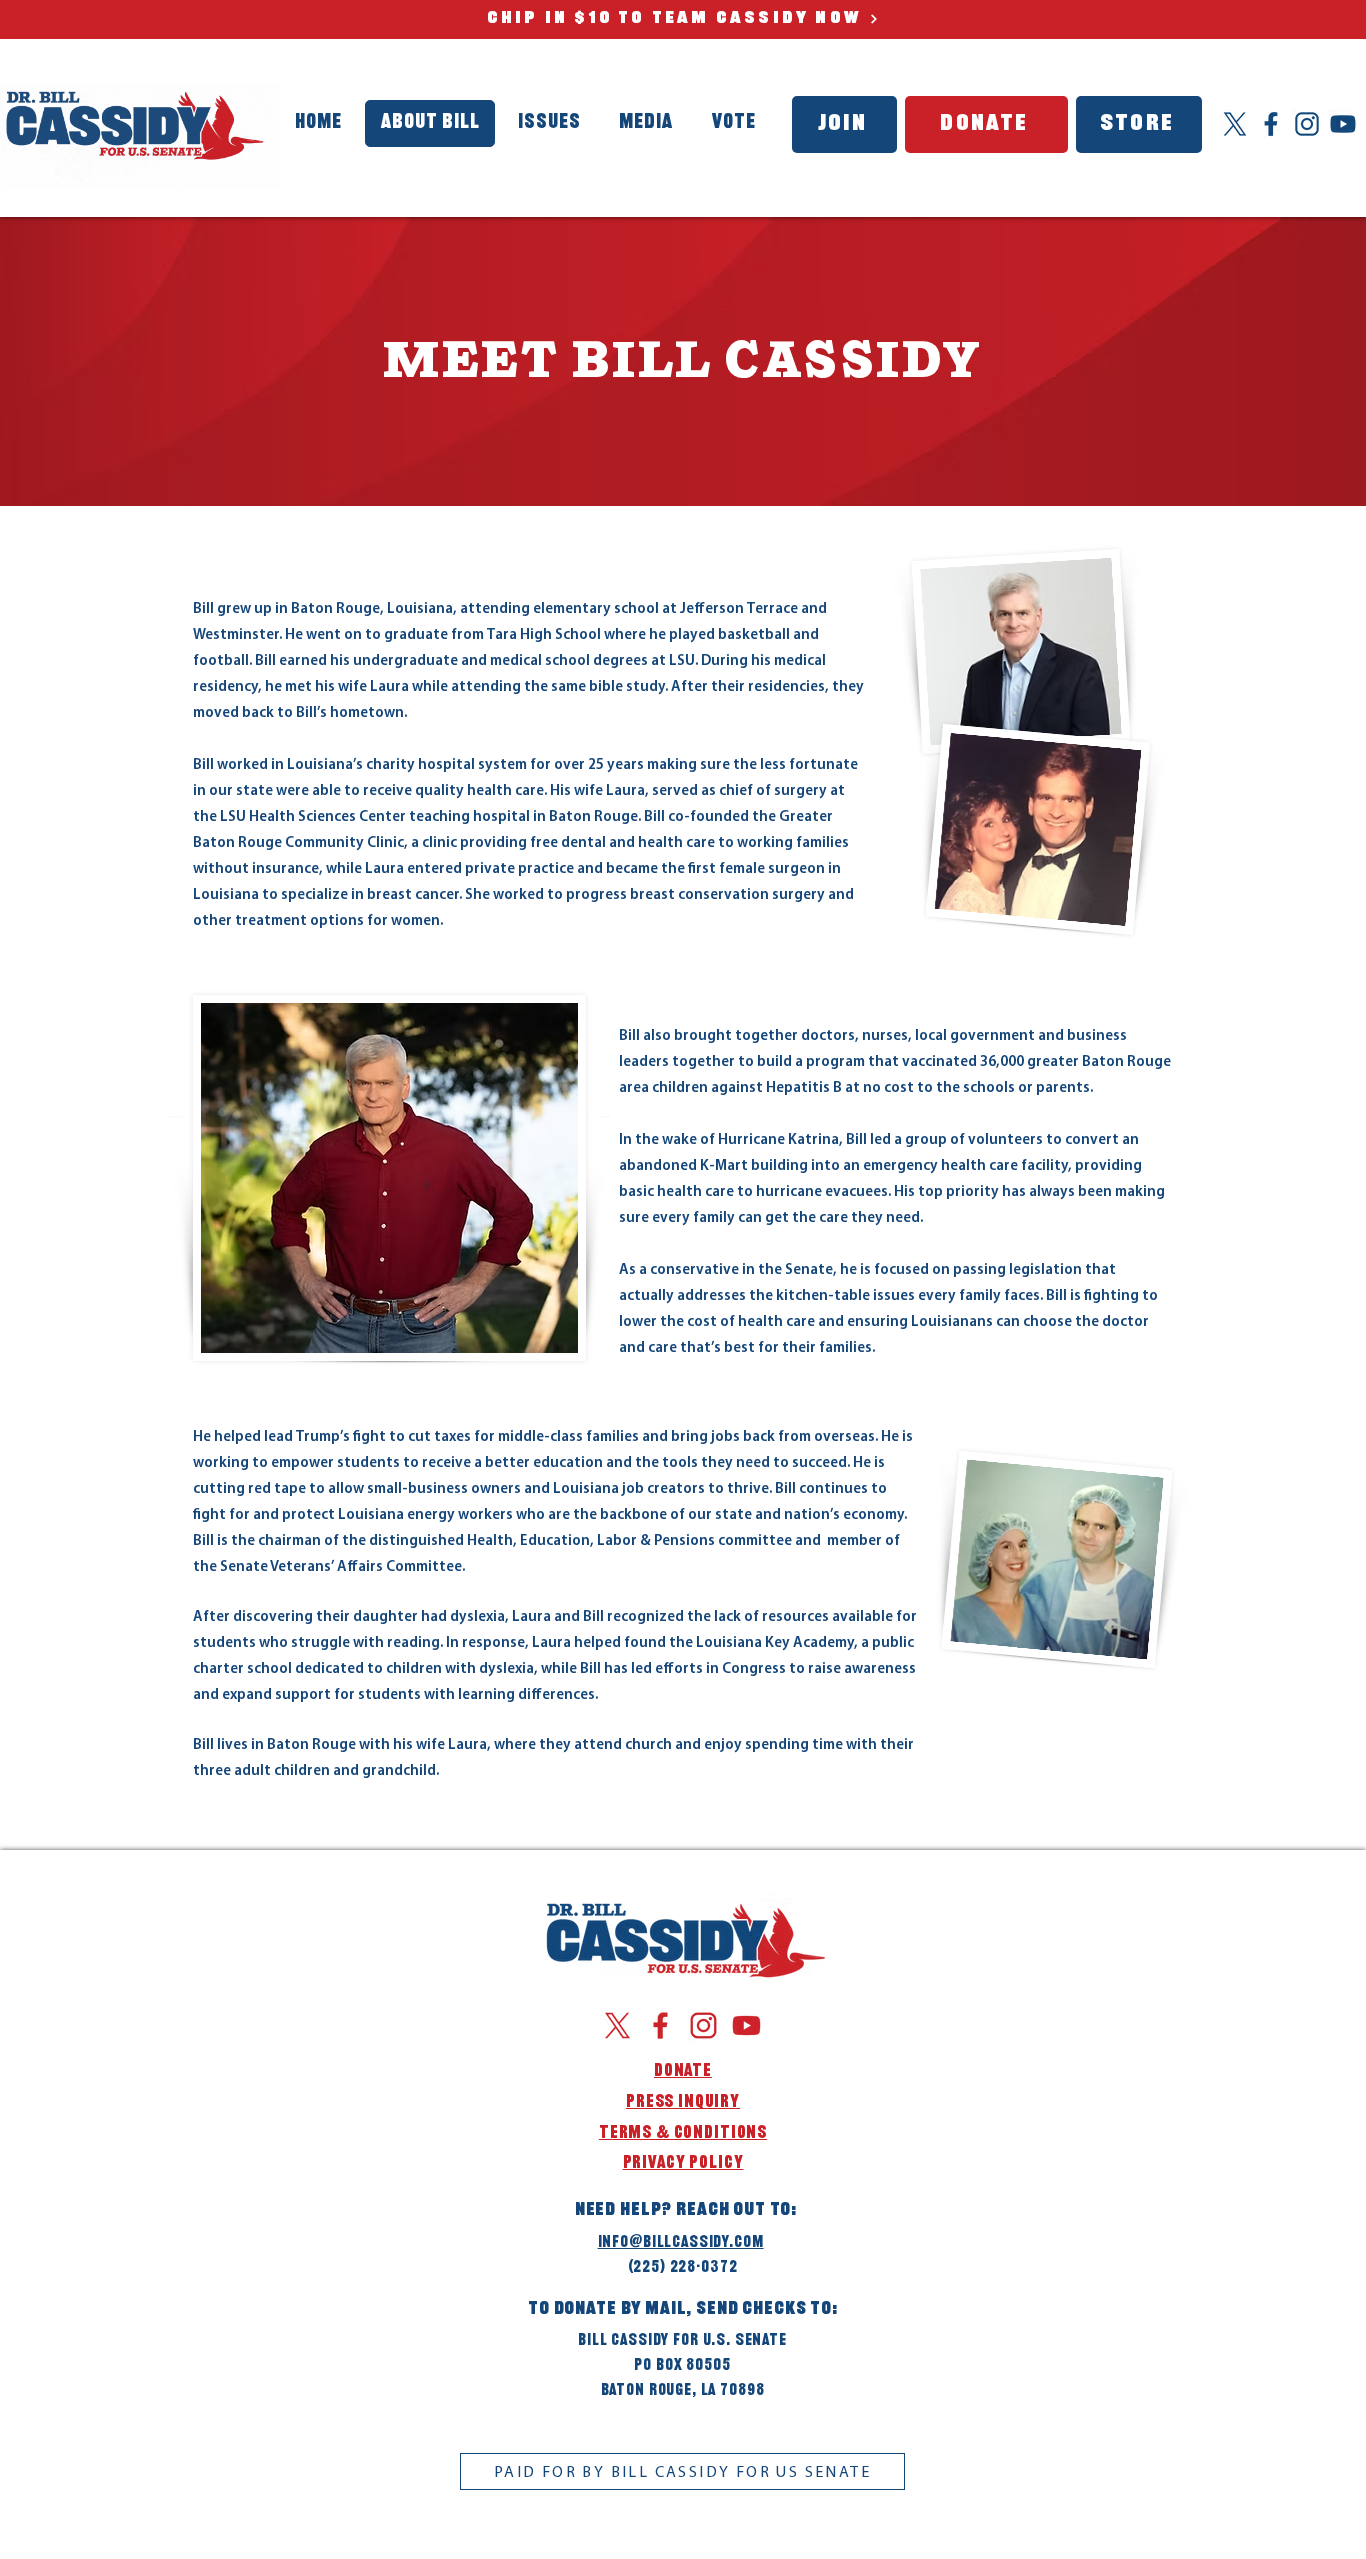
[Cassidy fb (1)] (660, 2025)
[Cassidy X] (617, 2025)
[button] (646, 123)
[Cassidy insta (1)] (1307, 124)
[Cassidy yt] (746, 2025)
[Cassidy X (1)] (1235, 124)
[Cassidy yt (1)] (1343, 124)
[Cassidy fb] (1271, 124)
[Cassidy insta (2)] (703, 2025)
